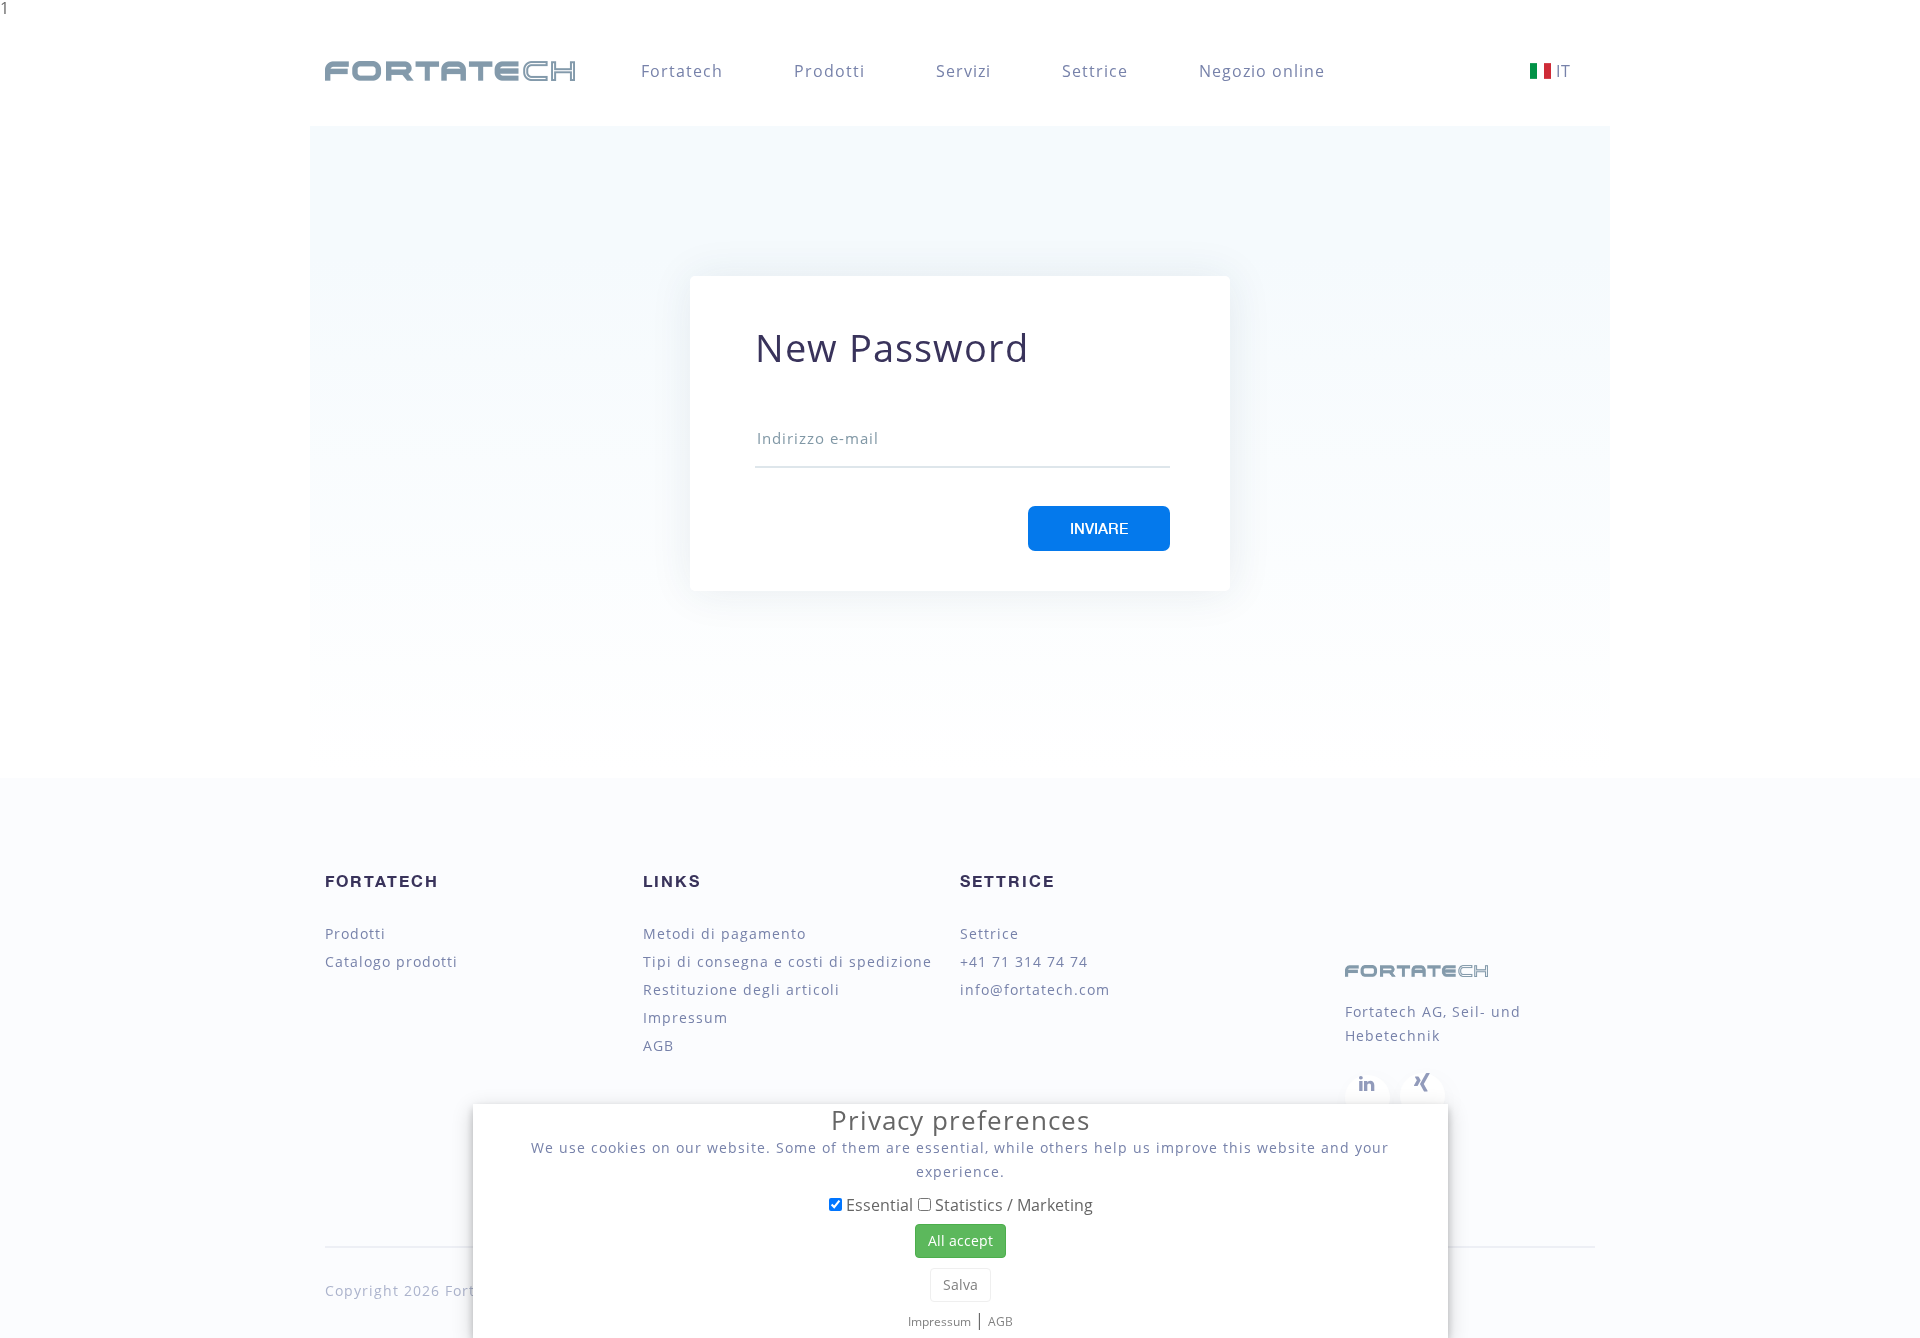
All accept (960, 1240)
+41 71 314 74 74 (1024, 962)
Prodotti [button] (829, 71)
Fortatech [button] (682, 71)
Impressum (685, 1018)
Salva (960, 1284)
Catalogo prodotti (391, 962)
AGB (658, 1046)
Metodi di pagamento (724, 934)
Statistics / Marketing (1012, 1204)
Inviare (1099, 528)
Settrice (1095, 71)
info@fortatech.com (1035, 990)
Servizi (963, 71)
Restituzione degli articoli (741, 990)
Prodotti (355, 934)
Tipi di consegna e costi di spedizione (787, 962)
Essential (877, 1204)
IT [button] (1561, 71)
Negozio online (1262, 71)
